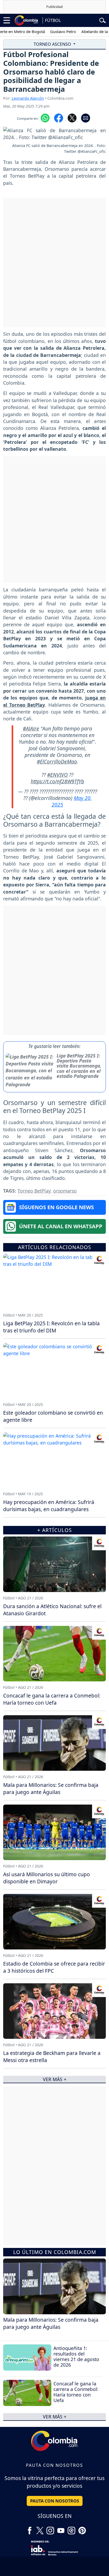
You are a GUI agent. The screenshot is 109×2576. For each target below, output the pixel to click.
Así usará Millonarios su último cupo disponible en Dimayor (47, 1878)
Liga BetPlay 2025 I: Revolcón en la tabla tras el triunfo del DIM (51, 1327)
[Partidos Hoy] (71, 2528)
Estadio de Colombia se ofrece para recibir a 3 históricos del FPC (54, 1967)
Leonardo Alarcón (28, 98)
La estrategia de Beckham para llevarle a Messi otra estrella (52, 2057)
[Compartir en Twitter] (72, 117)
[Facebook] (30, 2528)
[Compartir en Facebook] (59, 117)
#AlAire (31, 728)
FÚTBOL (53, 20)
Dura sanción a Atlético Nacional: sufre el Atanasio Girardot (52, 1610)
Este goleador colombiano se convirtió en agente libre (53, 1416)
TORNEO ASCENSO (53, 44)
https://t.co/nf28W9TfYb (57, 781)
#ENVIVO (57, 775)
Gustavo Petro (48, 31)
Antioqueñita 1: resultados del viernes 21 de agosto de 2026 (76, 2356)
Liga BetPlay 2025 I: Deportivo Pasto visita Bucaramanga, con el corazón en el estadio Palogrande (79, 1066)
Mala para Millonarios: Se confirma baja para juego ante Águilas (51, 2323)
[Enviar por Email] (86, 117)
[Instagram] (50, 2528)
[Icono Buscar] (103, 20)
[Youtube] (61, 2528)
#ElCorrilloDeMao (57, 762)
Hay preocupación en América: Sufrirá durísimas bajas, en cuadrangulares (49, 1506)
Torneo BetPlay (34, 1191)
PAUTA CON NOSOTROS (55, 2501)
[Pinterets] (82, 2528)
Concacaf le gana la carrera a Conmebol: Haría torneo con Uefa (76, 2392)
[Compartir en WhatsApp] (45, 117)
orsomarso (65, 1191)
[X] (40, 2528)
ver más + (55, 2417)
